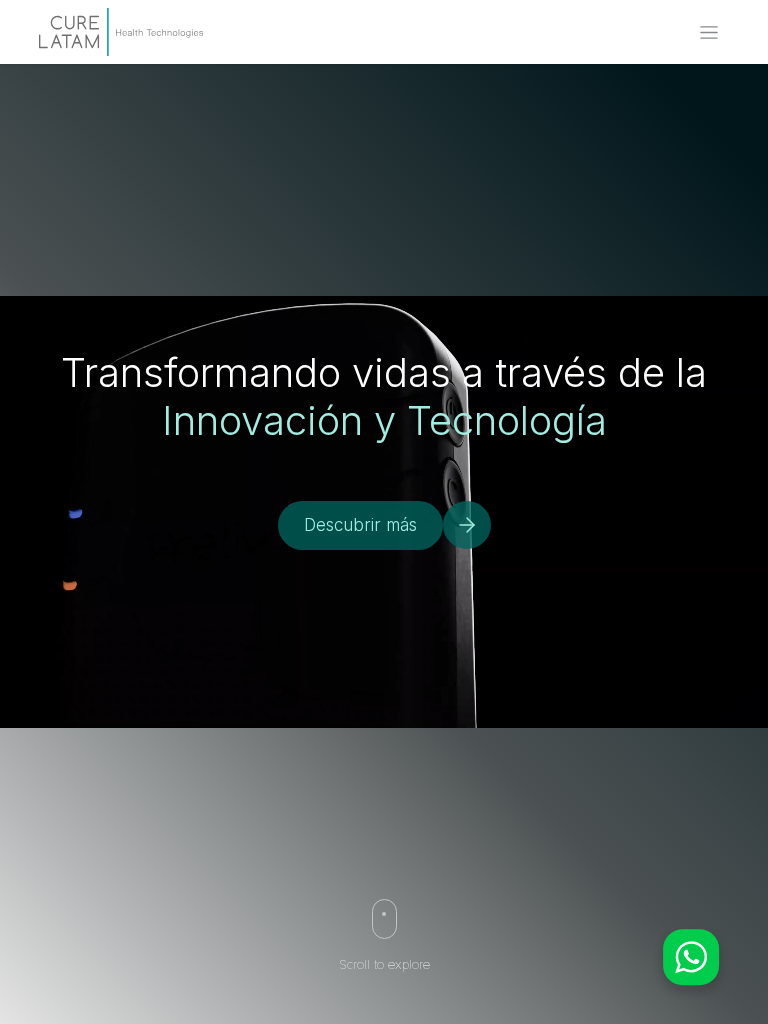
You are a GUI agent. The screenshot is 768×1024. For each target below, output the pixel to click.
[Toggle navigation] (709, 32)
